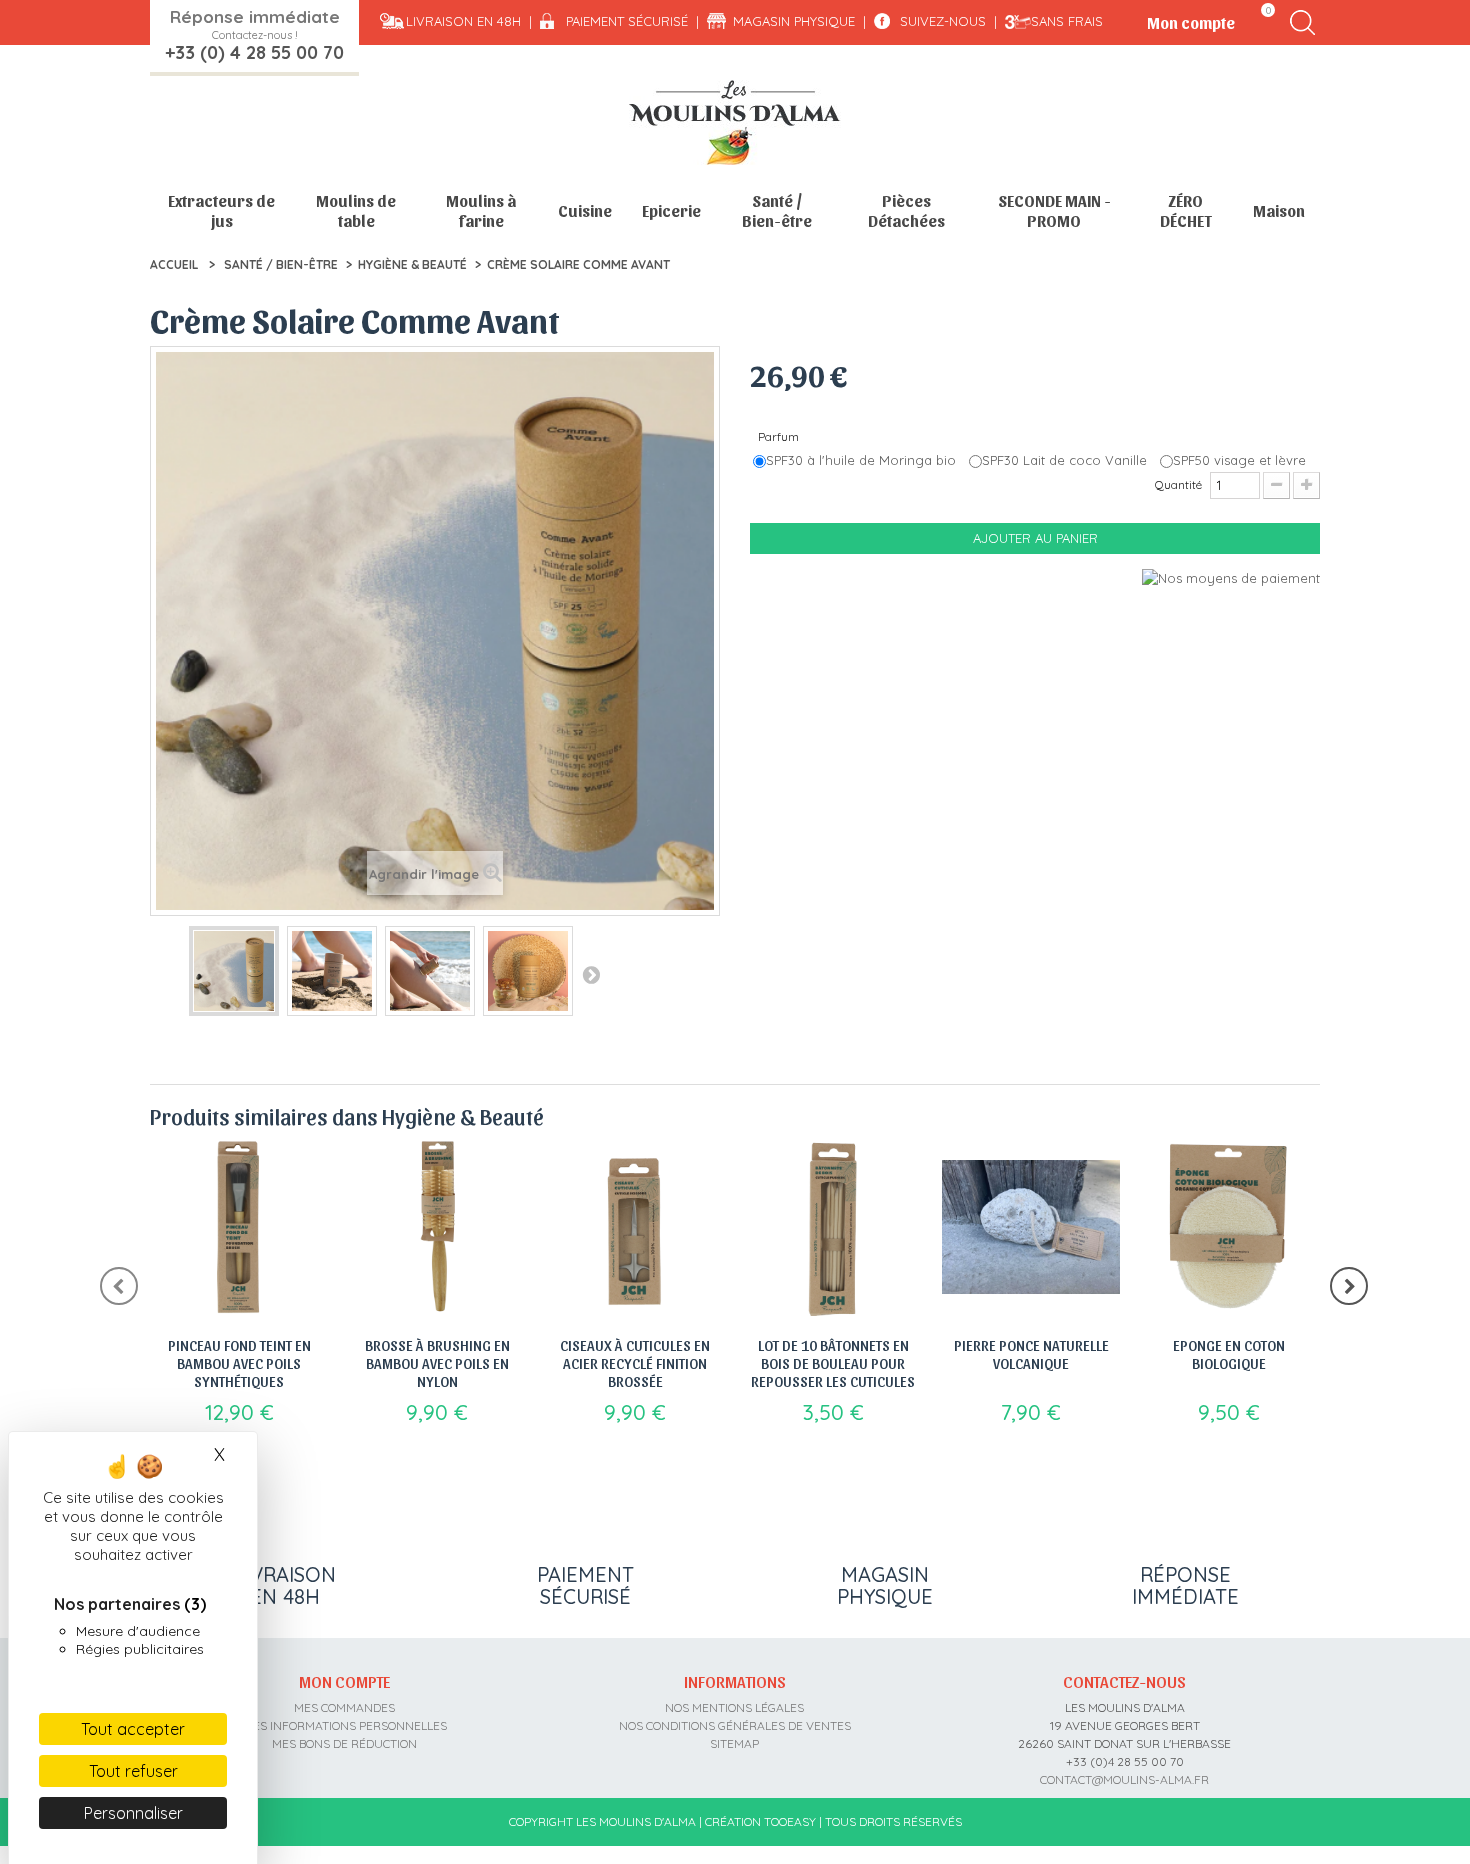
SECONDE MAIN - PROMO (1054, 210)
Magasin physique (794, 21)
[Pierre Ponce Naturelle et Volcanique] (1031, 1227)
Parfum (780, 436)
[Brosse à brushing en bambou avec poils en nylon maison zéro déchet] (437, 1227)
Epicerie (671, 210)
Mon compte (344, 1681)
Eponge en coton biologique (1229, 1354)
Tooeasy (790, 1821)
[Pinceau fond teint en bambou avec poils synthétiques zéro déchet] (239, 1227)
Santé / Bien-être (777, 210)
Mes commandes (344, 1707)
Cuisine (585, 210)
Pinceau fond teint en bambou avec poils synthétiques (239, 1363)
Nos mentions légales (734, 1707)
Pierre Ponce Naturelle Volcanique (1031, 1354)
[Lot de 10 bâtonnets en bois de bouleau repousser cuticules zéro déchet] (833, 1227)
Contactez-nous (1124, 1681)
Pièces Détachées (906, 210)
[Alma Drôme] (735, 122)
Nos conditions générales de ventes (735, 1725)
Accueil (174, 264)
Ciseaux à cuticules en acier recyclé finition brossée (635, 1363)
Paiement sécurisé (627, 21)
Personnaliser (133, 1813)
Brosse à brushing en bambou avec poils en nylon (437, 1363)
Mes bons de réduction (344, 1743)
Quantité (1178, 484)
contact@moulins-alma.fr (1124, 1779)
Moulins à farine (481, 210)
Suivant (591, 974)
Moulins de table (356, 210)
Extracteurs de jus (221, 210)
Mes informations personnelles (345, 1725)
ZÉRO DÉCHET (1186, 210)
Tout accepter (133, 1729)
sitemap (734, 1743)
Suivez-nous (943, 21)
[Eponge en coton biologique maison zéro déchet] (1229, 1227)
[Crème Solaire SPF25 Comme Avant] (234, 971)
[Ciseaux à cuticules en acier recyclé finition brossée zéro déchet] (635, 1227)
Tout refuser (133, 1771)
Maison (1279, 210)
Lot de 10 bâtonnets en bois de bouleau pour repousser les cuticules (833, 1363)
